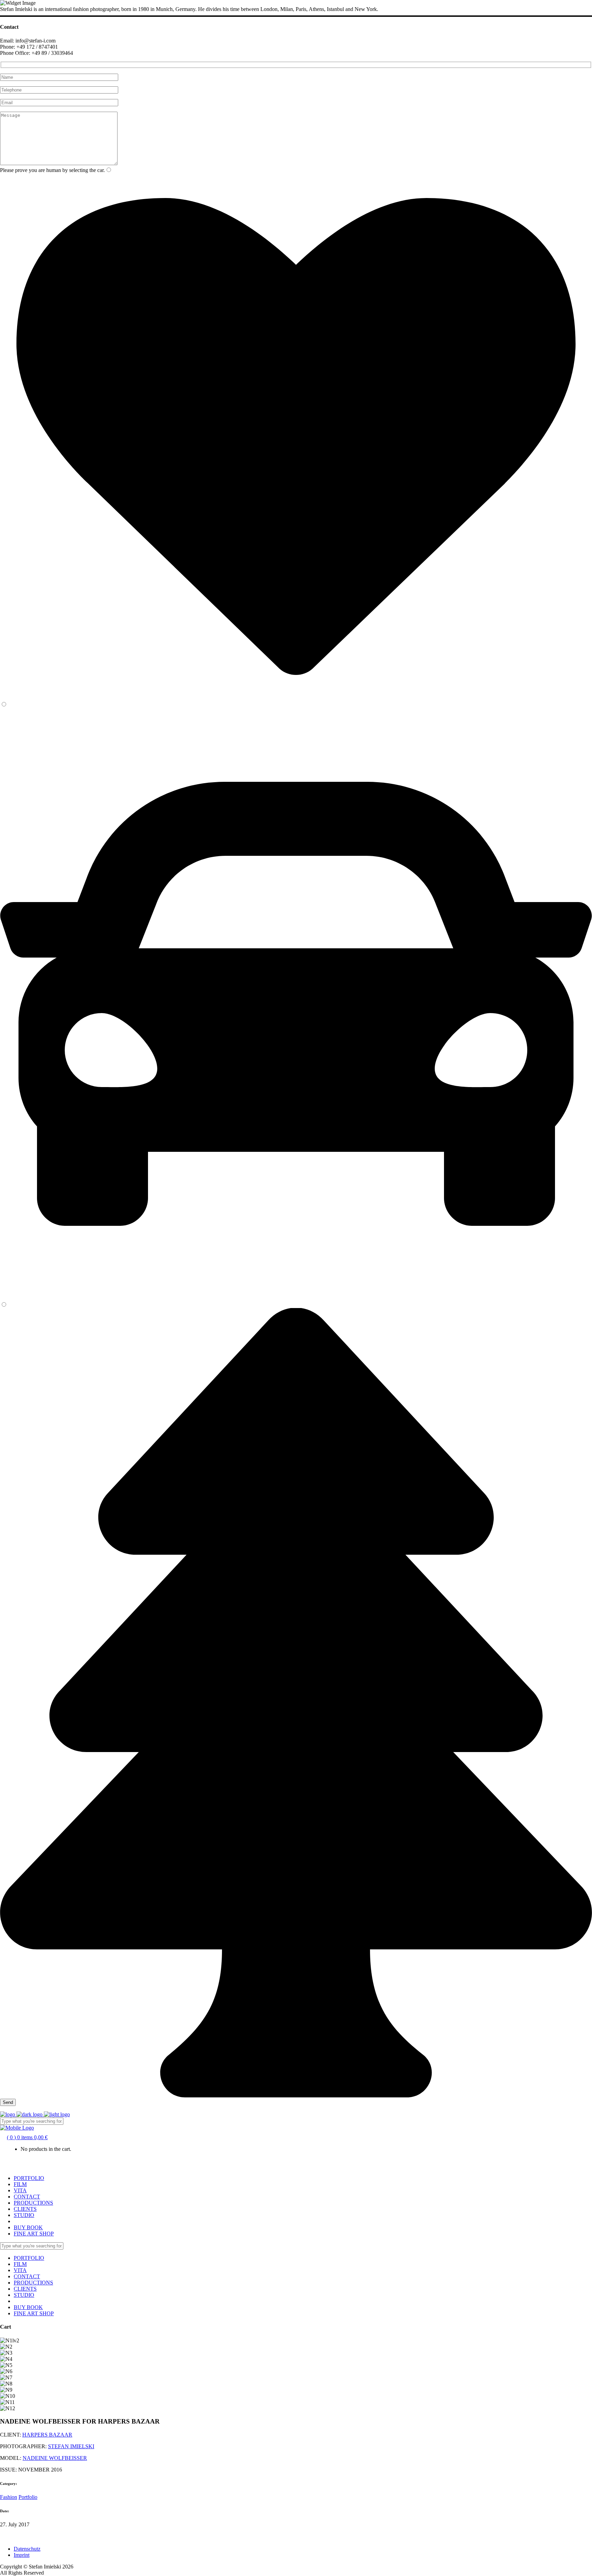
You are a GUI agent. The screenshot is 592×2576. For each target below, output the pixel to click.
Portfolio (28, 2497)
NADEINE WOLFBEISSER (55, 2458)
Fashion (9, 2497)
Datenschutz (27, 2549)
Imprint (22, 2555)
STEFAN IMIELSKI (71, 2446)
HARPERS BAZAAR (47, 2435)
